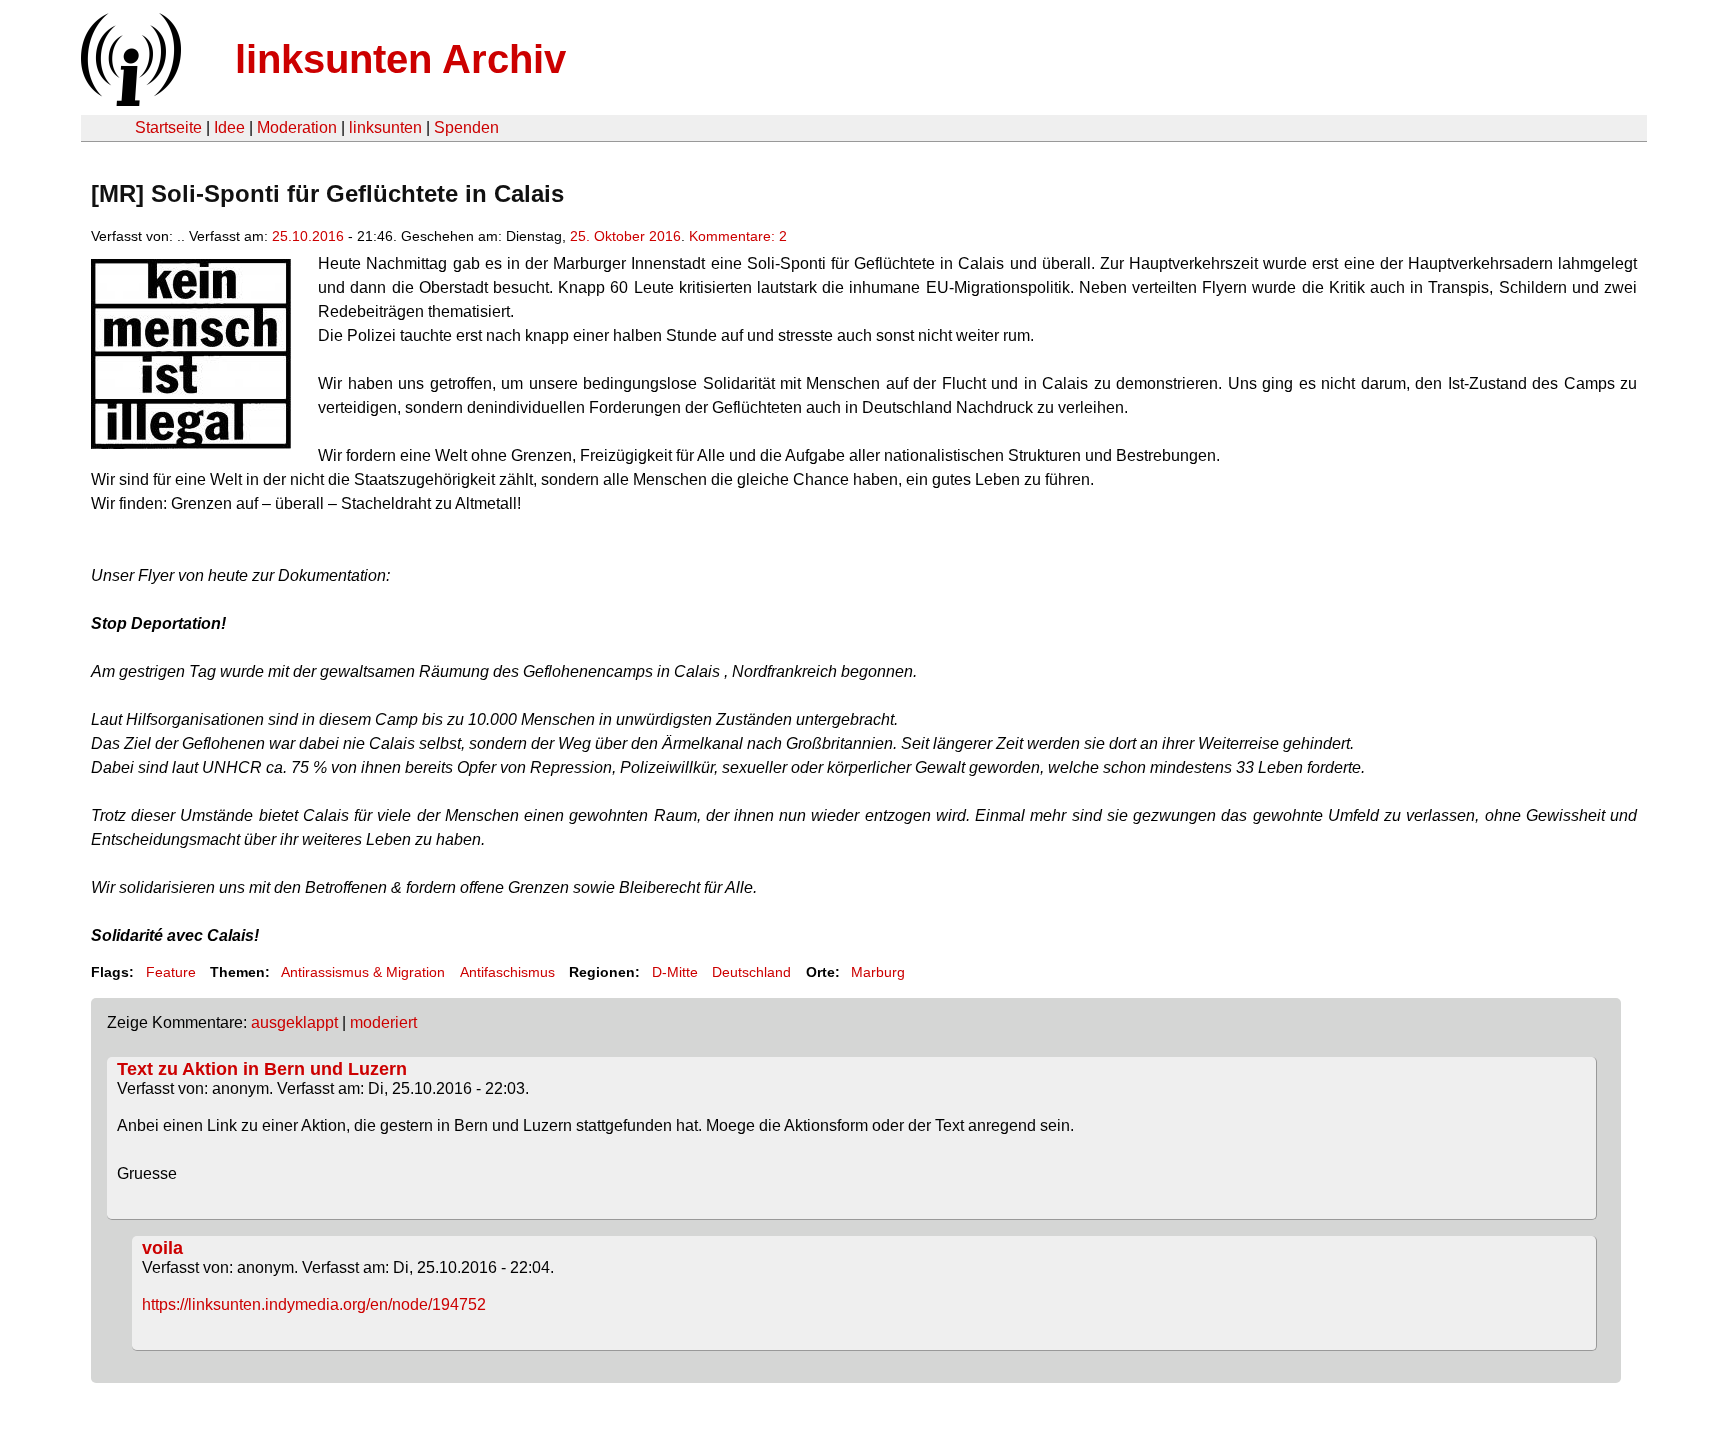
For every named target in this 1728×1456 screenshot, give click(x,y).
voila (162, 1248)
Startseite (168, 127)
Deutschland (751, 972)
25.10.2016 (308, 236)
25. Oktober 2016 (625, 236)
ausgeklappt (294, 1022)
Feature (171, 972)
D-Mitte (675, 972)
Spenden (466, 127)
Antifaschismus (507, 972)
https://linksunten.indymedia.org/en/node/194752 (314, 1304)
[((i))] (129, 100)
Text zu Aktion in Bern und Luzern (262, 1069)
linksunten (385, 127)
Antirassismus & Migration (363, 972)
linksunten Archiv (400, 59)
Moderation (297, 127)
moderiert (383, 1022)
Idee (229, 127)
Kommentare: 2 (738, 236)
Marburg (878, 972)
